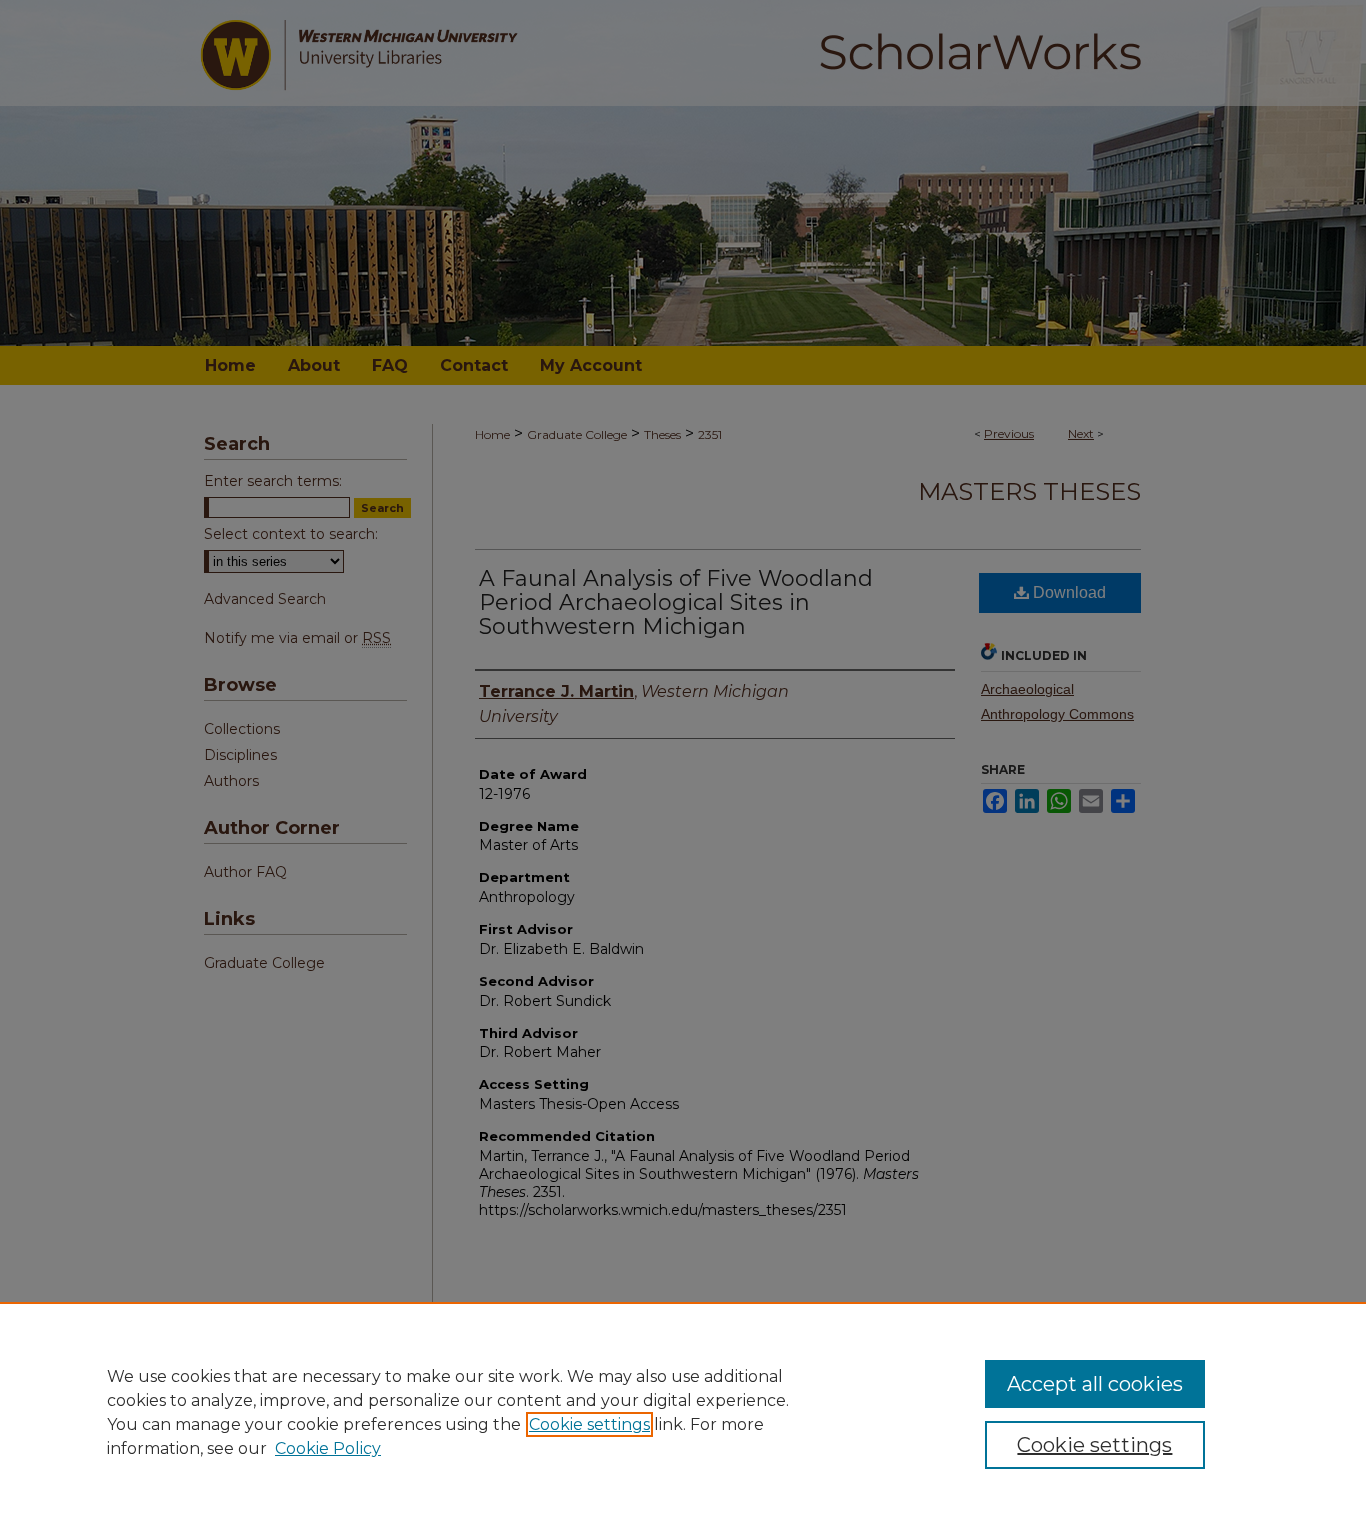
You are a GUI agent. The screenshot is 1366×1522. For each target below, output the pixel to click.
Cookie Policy (328, 1448)
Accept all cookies (1095, 1384)
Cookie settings (589, 1424)
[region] (683, 1412)
